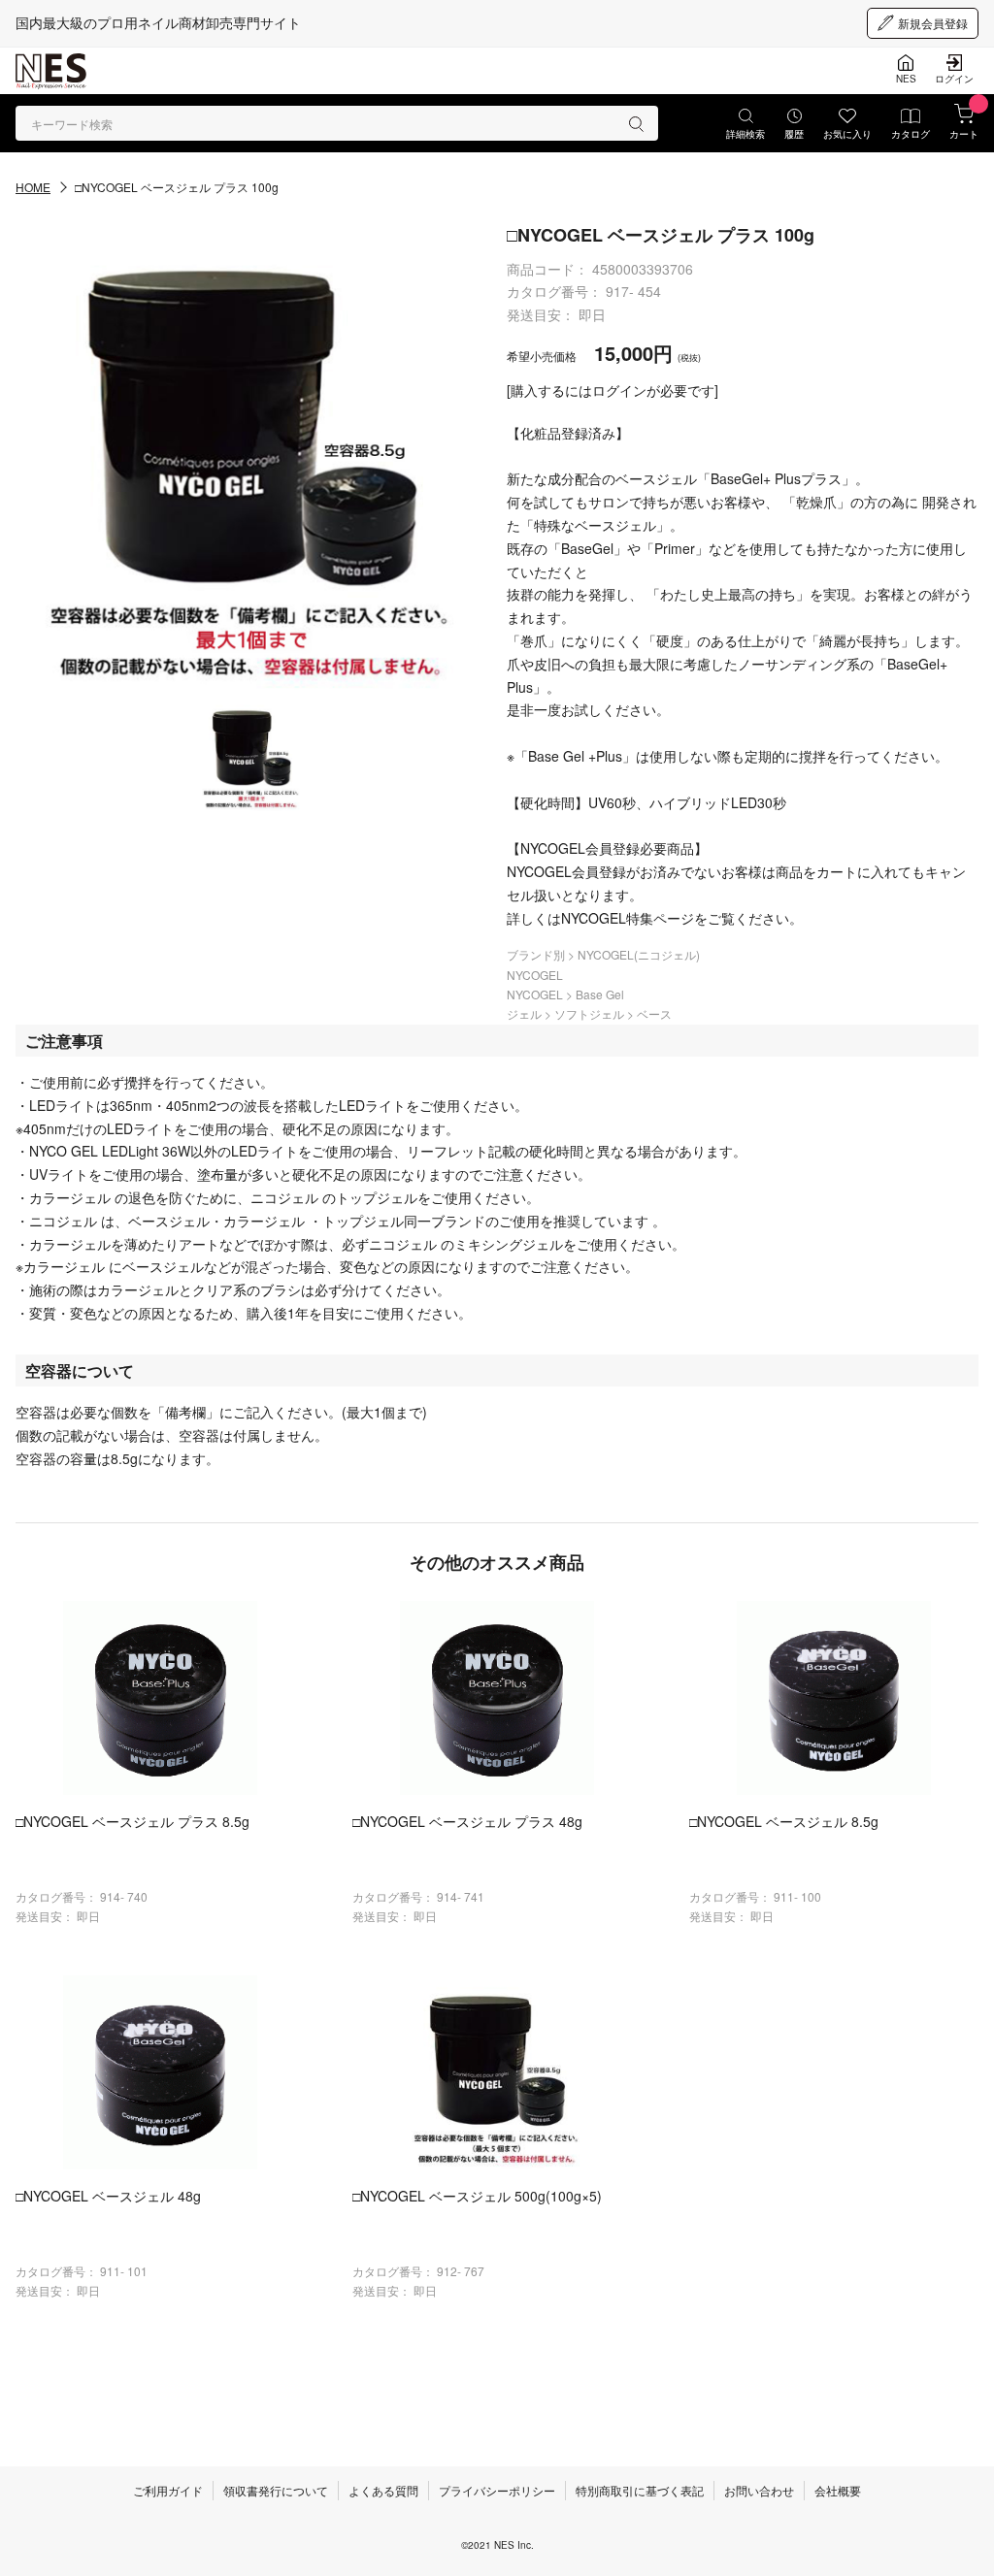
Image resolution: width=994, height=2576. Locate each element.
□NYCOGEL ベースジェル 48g (108, 2196)
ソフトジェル (591, 1013)
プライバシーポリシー (497, 2490)
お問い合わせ (759, 2490)
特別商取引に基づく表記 (640, 2490)
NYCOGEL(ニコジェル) (639, 954)
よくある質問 (383, 2490)
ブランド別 (537, 954)
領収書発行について (276, 2490)
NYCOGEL (535, 975)
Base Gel (600, 994)
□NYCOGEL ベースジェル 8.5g (784, 1821)
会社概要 (838, 2490)
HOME (33, 187)
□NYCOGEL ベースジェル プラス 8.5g (133, 1821)
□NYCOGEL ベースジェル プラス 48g (467, 1821)
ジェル (526, 1013)
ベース (654, 1013)
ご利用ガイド (168, 2490)
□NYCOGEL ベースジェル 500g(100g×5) (477, 2196)
